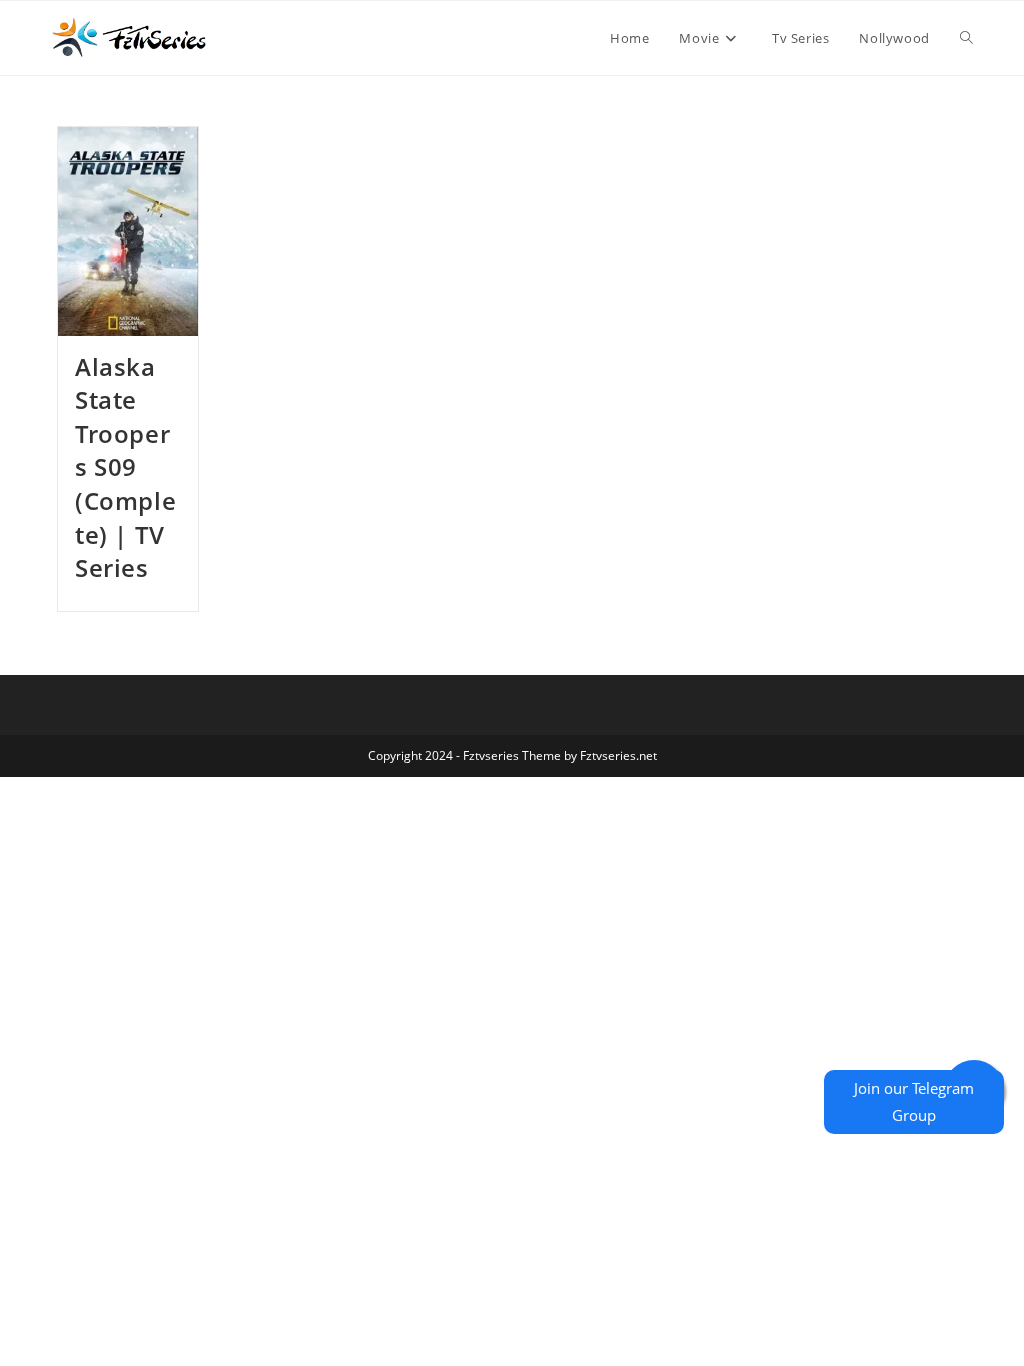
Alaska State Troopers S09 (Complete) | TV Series (125, 467)
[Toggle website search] (966, 38)
